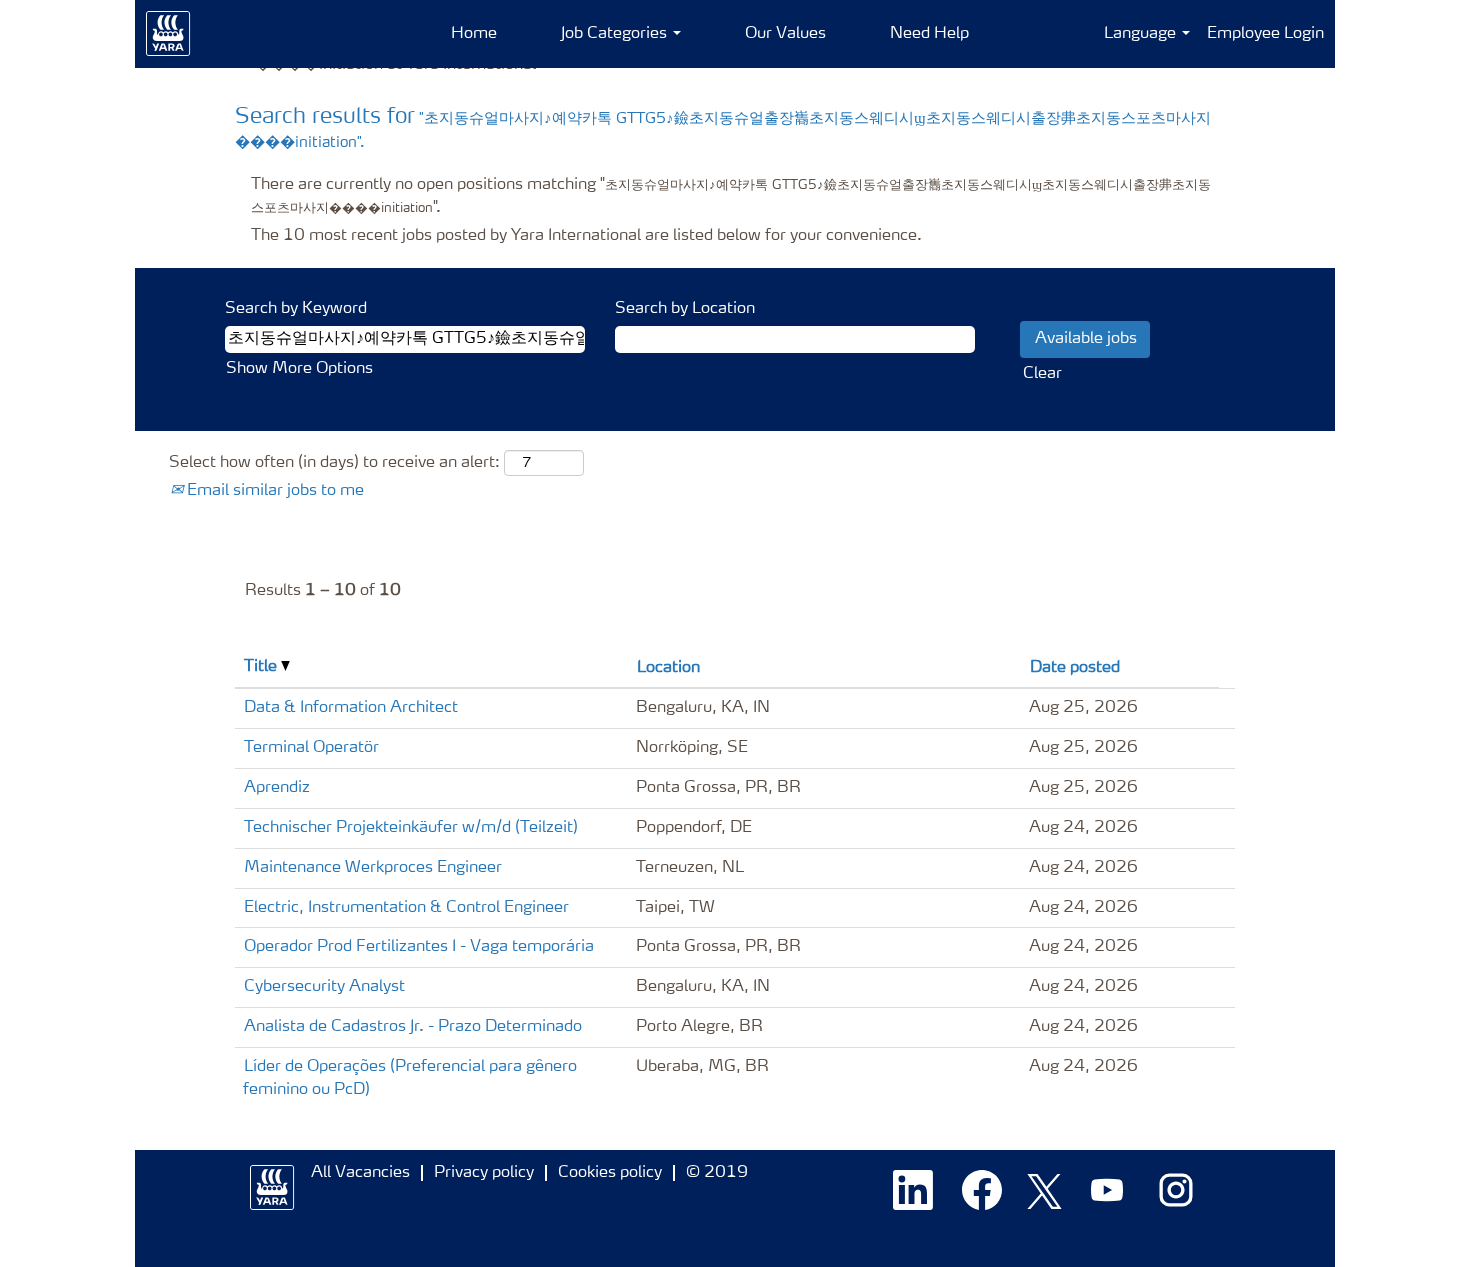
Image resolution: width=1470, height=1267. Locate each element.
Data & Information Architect (351, 708)
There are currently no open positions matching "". (731, 196)
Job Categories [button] (616, 34)
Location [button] (668, 668)
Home (474, 34)
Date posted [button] (1075, 668)
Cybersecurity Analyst (324, 987)
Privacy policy (484, 1173)
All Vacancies (360, 1173)
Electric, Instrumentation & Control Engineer (406, 908)
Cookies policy (610, 1173)
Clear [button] (1042, 374)
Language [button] (1142, 34)
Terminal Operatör (311, 748)
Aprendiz (277, 788)
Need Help (929, 34)
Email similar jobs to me (273, 491)
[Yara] (168, 34)
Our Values (785, 34)
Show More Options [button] (299, 369)
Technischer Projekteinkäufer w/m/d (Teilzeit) (411, 828)
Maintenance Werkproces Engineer (373, 868)
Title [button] (262, 667)
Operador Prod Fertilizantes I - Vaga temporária (419, 947)
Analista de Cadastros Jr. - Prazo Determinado (413, 1027)
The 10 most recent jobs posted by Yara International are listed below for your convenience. (586, 236)
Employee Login (1265, 34)
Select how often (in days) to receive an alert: (334, 463)
